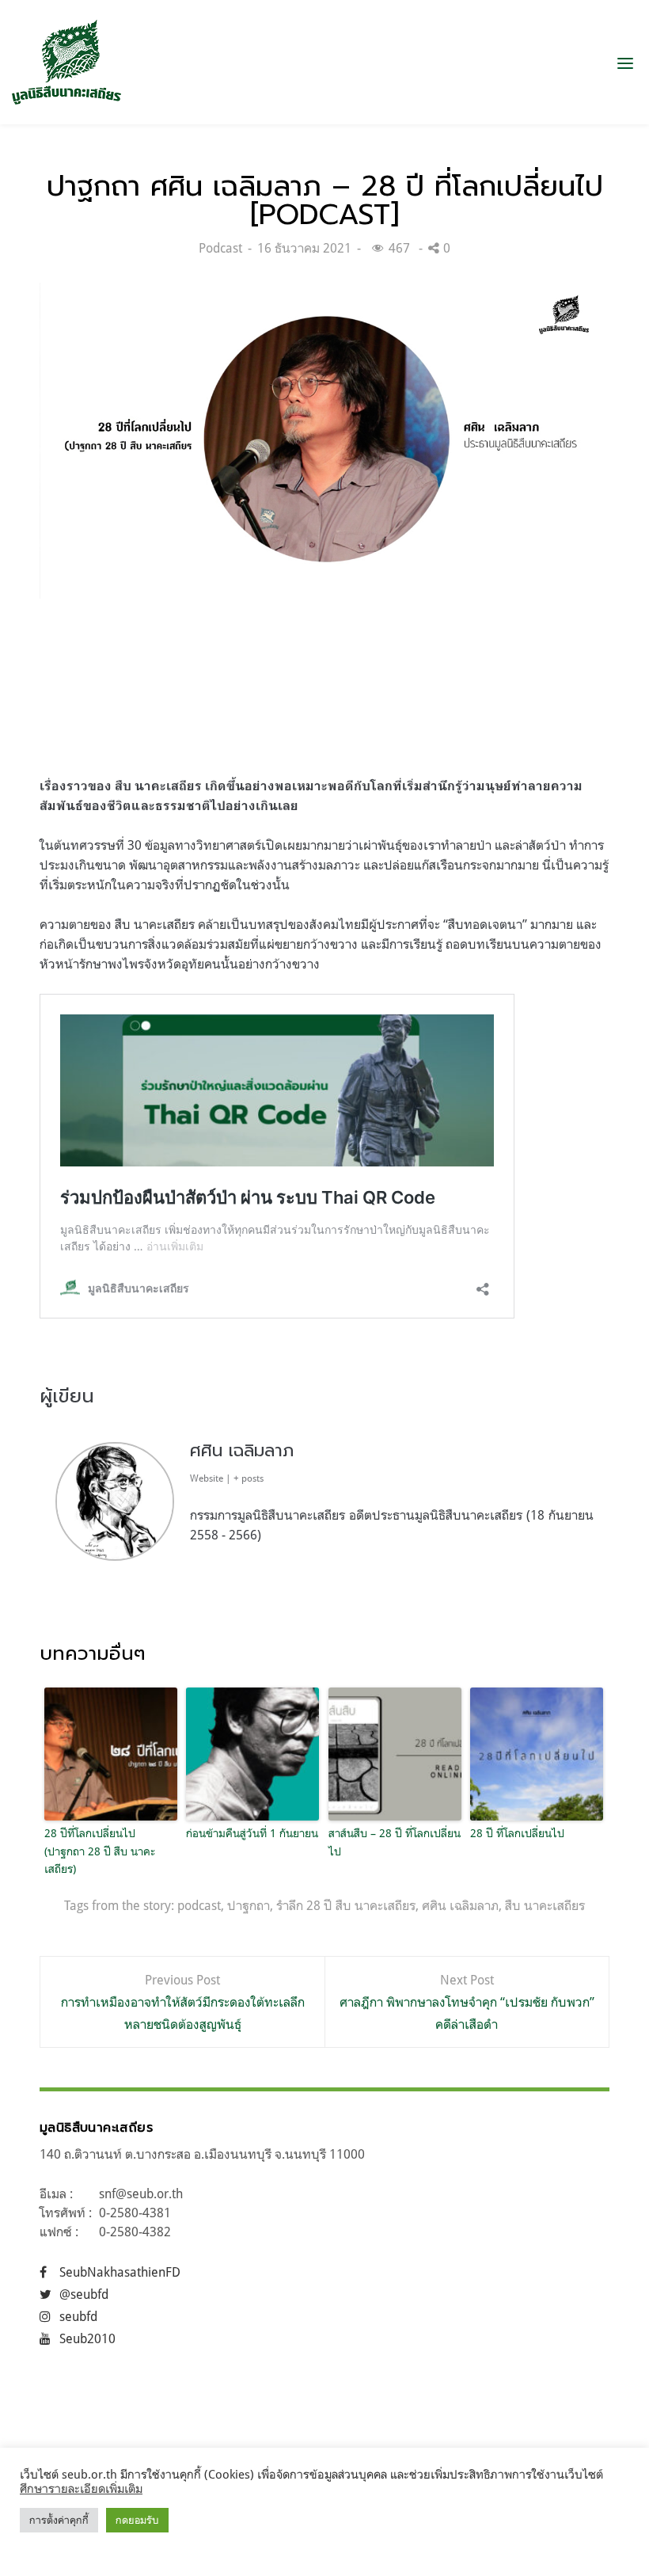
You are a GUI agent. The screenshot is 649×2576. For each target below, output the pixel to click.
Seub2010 (87, 2338)
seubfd (78, 2316)
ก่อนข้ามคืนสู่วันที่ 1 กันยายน (252, 1833)
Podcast (220, 248)
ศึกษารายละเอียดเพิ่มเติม (81, 2488)
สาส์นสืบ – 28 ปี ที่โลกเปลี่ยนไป (395, 1842)
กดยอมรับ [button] (137, 2520)
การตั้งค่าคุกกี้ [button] (59, 2520)
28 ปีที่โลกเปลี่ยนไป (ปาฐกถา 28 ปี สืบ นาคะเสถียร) (100, 1851)
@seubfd (84, 2294)
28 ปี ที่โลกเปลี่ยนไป (517, 1833)
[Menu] (625, 63)
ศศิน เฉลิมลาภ (242, 1450)
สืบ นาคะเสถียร (545, 1905)
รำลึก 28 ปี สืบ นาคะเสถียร (346, 1905)
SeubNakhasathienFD (120, 2272)
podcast (199, 1905)
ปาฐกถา (249, 1905)
